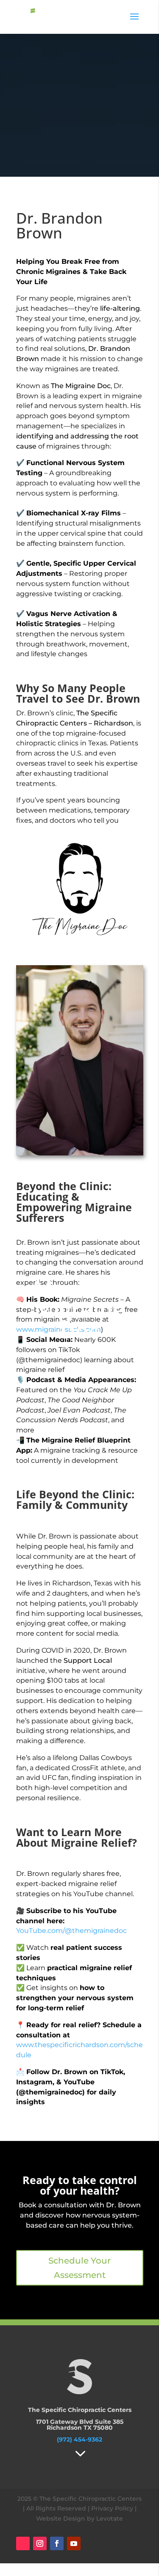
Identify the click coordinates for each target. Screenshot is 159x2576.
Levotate (110, 2519)
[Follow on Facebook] (57, 2543)
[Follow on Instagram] (40, 2543)
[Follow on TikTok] (23, 2543)
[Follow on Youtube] (74, 2543)
